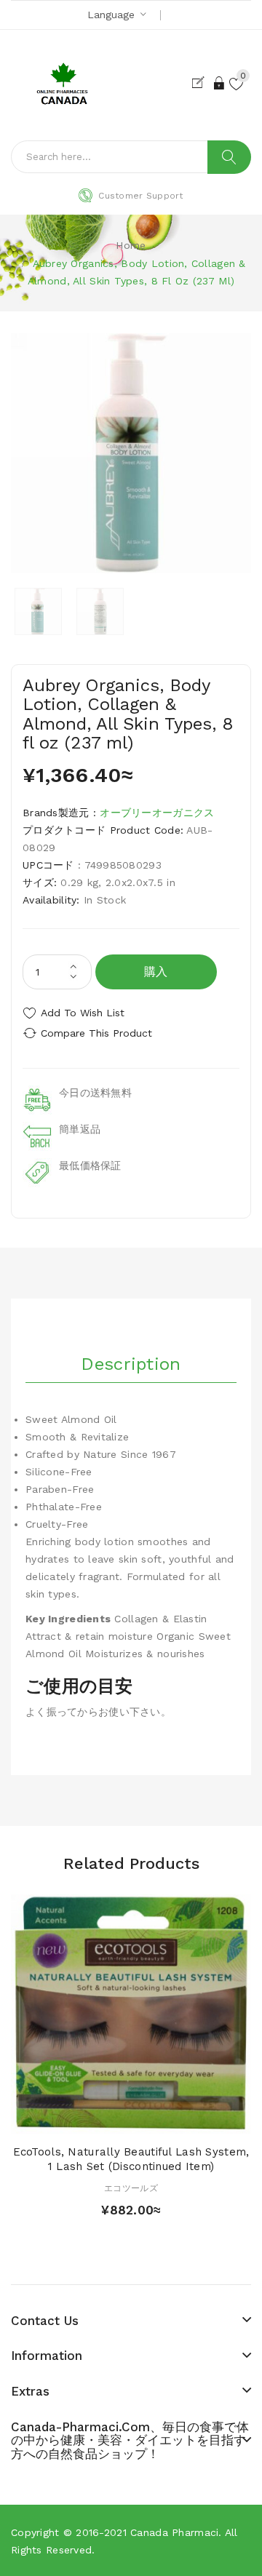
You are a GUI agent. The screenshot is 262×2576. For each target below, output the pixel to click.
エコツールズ (131, 2188)
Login (220, 83)
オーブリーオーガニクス (157, 813)
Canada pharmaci (174, 2532)
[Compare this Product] (156, 2120)
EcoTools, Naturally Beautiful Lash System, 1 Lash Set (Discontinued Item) (131, 2159)
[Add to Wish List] (131, 2120)
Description (131, 1364)
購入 (156, 972)
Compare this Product (96, 1033)
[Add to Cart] (106, 2120)
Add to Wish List (83, 1013)
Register (201, 83)
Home (131, 245)
